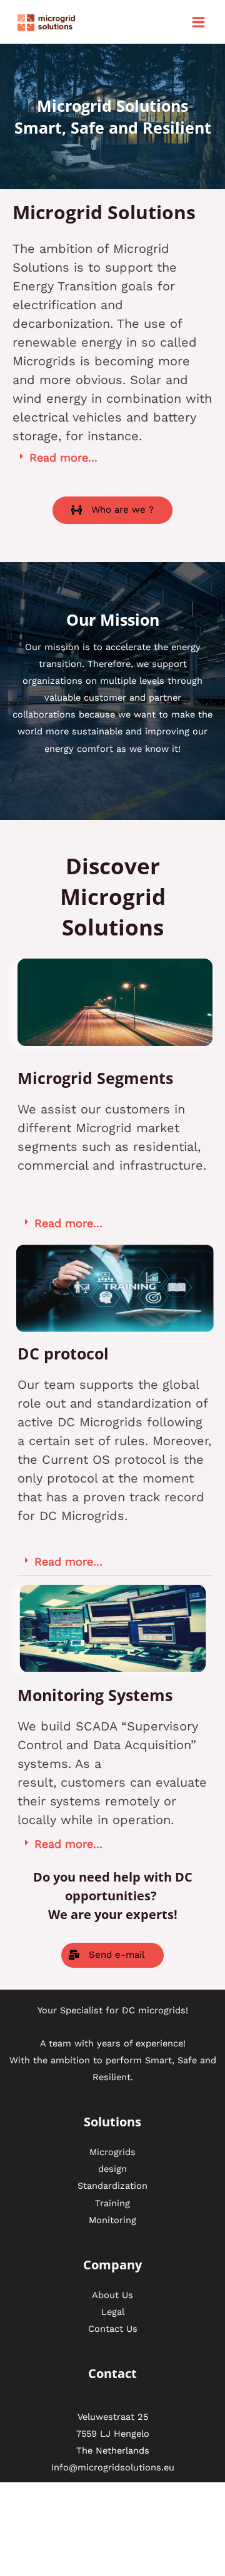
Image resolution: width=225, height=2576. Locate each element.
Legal (113, 2312)
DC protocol (63, 1353)
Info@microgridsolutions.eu (113, 2467)
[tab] (112, 458)
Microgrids (112, 2152)
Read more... (63, 457)
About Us (112, 2295)
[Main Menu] (198, 22)
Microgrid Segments (95, 1078)
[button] (112, 510)
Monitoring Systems (95, 1695)
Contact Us (113, 2329)
